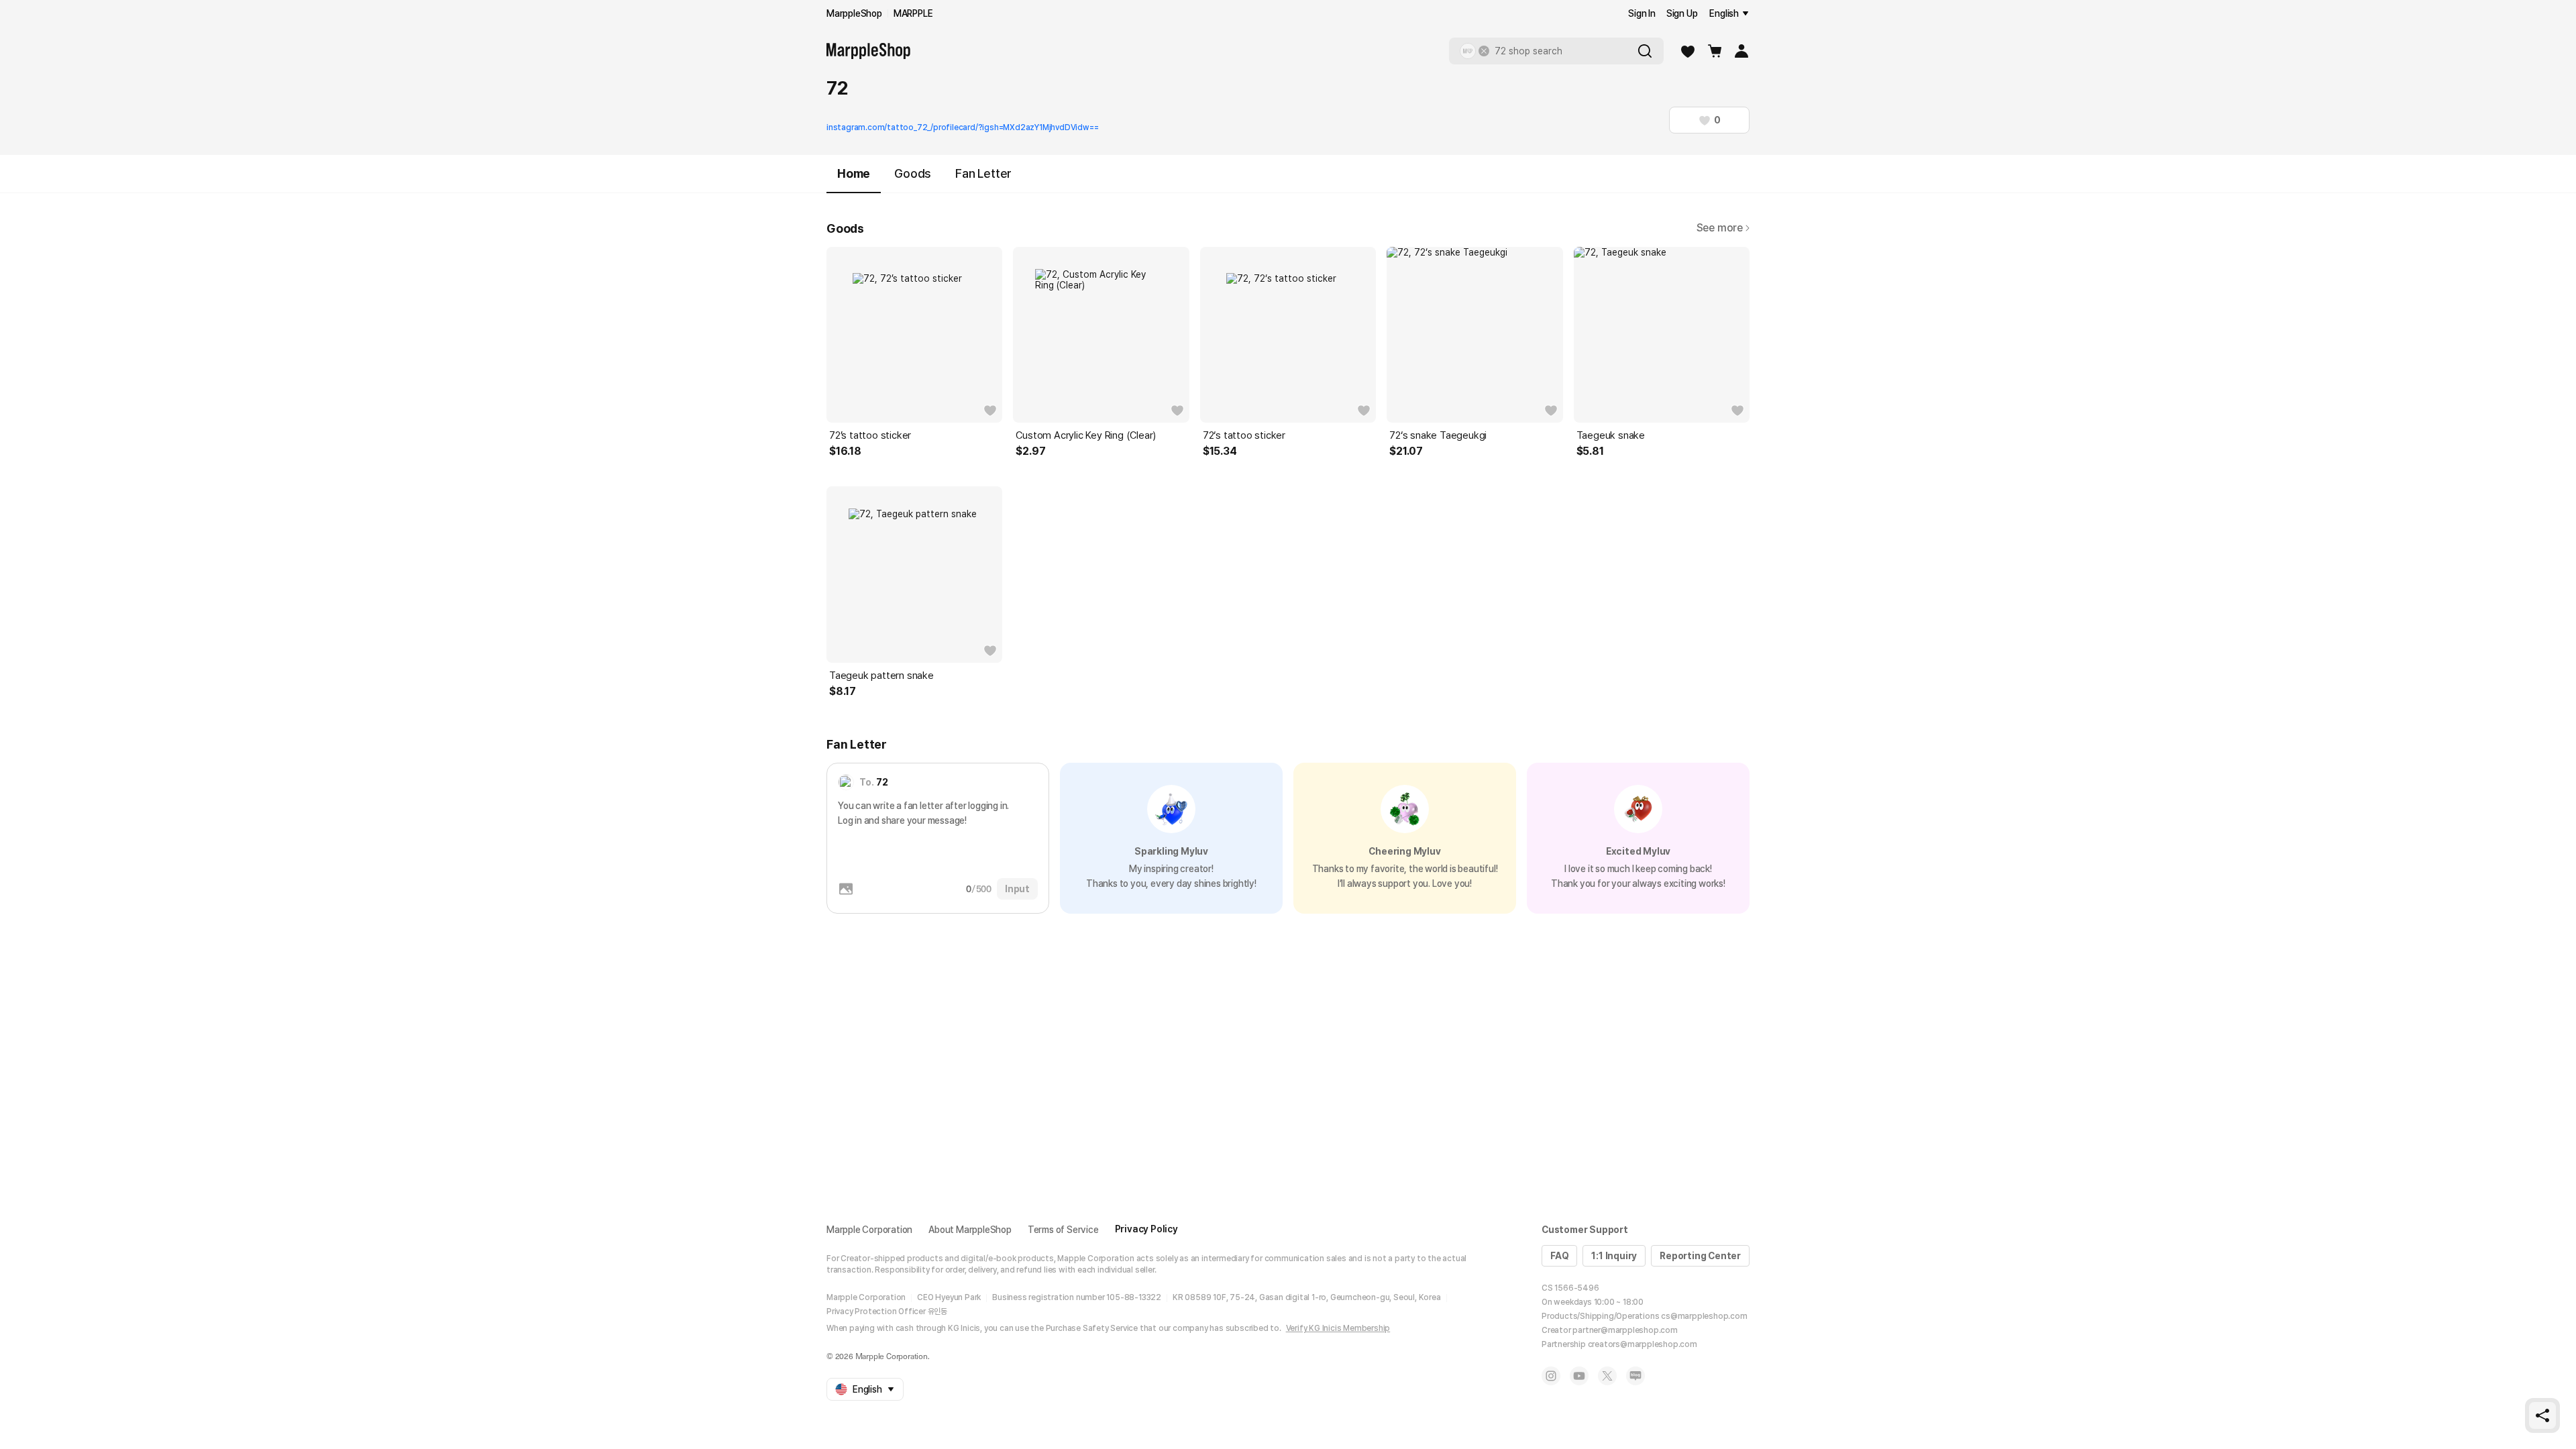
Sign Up (1682, 13)
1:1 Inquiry (1614, 1256)
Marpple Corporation (869, 1230)
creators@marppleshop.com (1643, 1344)
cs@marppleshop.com (1704, 1316)
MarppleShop (854, 13)
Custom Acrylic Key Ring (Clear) (1086, 435)
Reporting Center (1700, 1256)
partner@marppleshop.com (1625, 1330)
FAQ (1559, 1256)
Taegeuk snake (1611, 435)
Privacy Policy (1146, 1229)
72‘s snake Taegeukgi (1438, 435)
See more (1720, 228)
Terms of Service (1063, 1230)
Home (854, 173)
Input (1017, 889)
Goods (913, 173)
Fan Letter (983, 173)
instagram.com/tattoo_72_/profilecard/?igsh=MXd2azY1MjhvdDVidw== (962, 127)
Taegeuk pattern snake (881, 676)
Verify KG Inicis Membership (1338, 1328)
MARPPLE (913, 13)
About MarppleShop (970, 1230)
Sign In (1642, 13)
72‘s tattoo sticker (1244, 435)
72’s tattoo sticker (870, 435)
